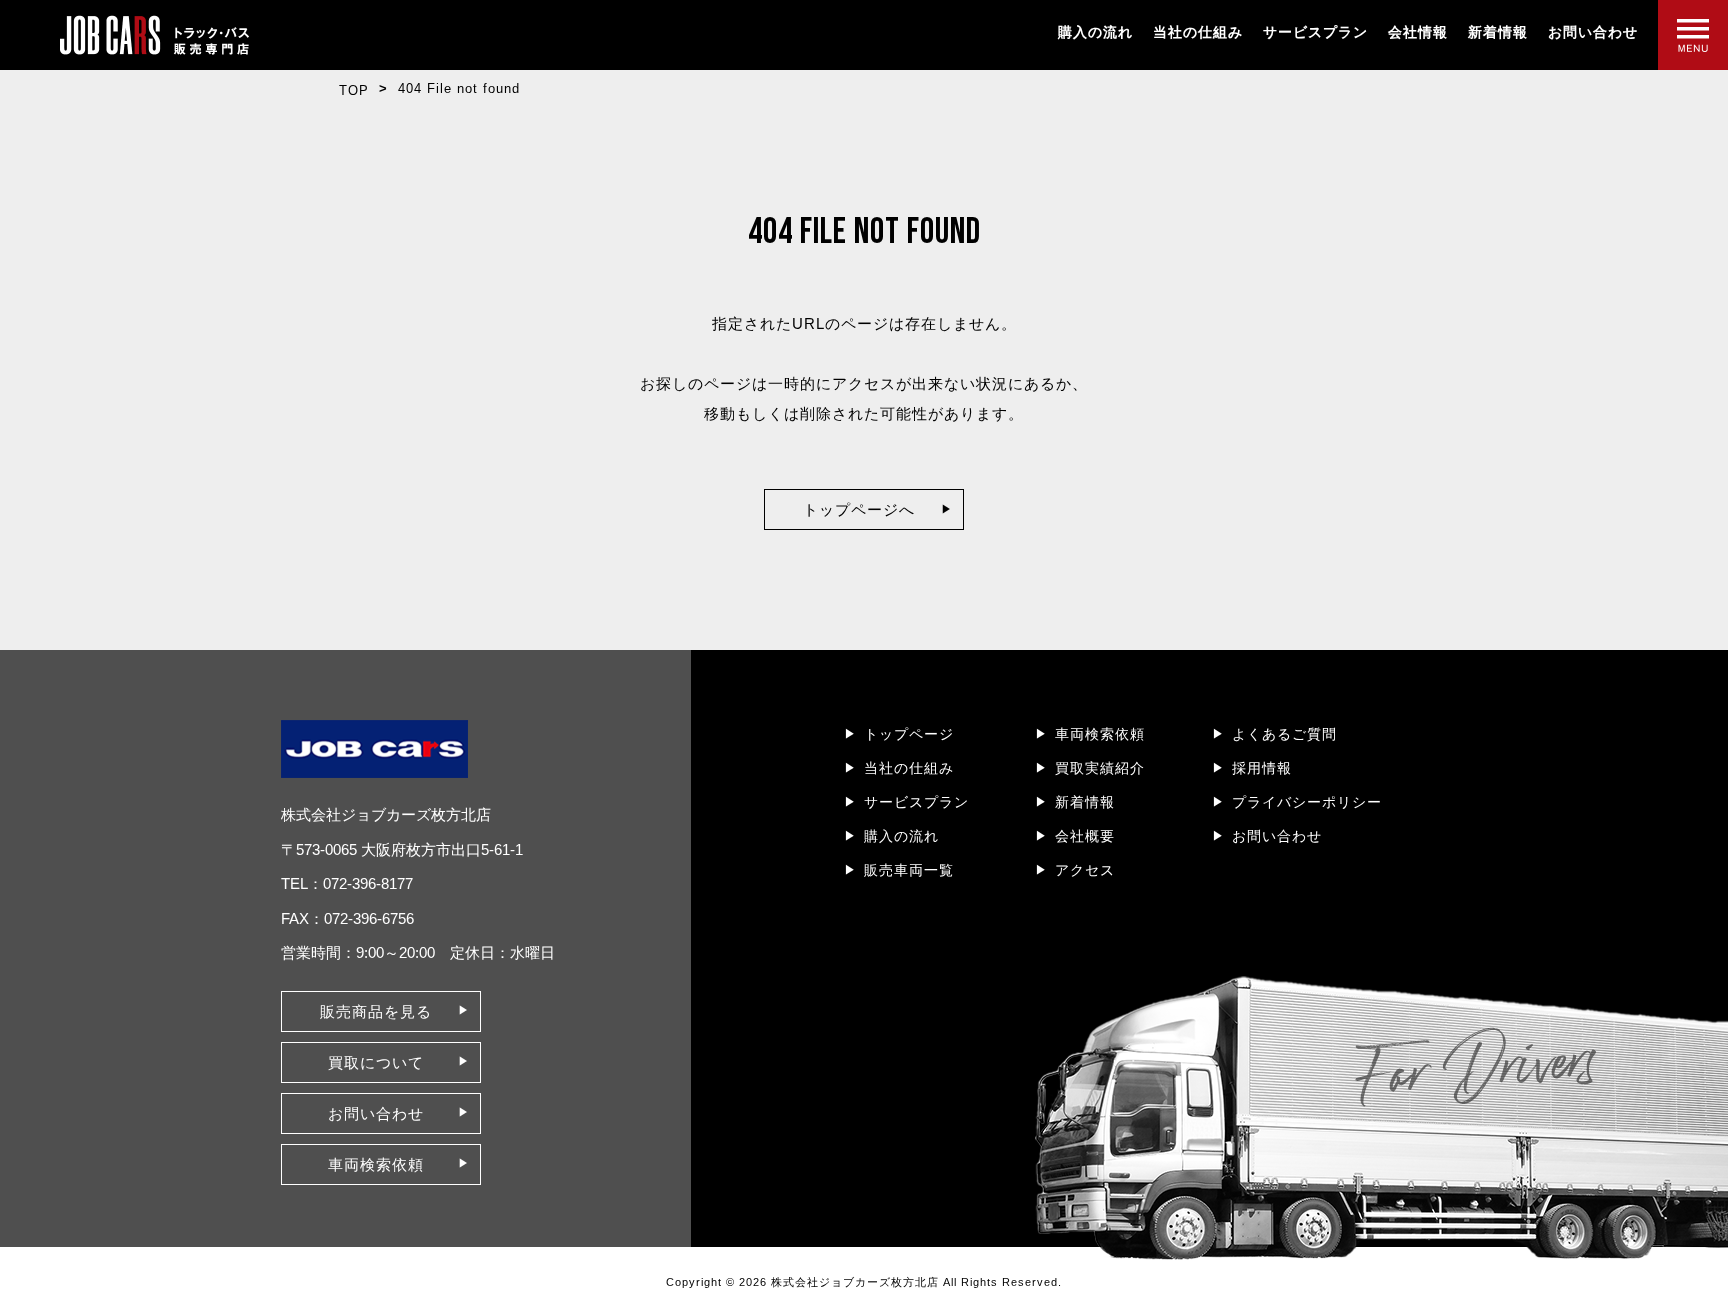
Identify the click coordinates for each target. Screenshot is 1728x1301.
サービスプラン (1315, 32)
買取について (376, 1062)
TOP (354, 90)
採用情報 (1262, 768)
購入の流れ (1095, 32)
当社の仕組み (1198, 32)
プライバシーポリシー (1307, 802)
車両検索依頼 (1100, 734)
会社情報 (1418, 32)
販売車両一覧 (909, 870)
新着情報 (1498, 32)
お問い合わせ (1593, 32)
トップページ (909, 734)
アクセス (1085, 870)
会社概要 (1085, 836)
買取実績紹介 (1100, 768)
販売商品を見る (376, 1011)
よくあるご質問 (1284, 734)
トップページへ (859, 509)
